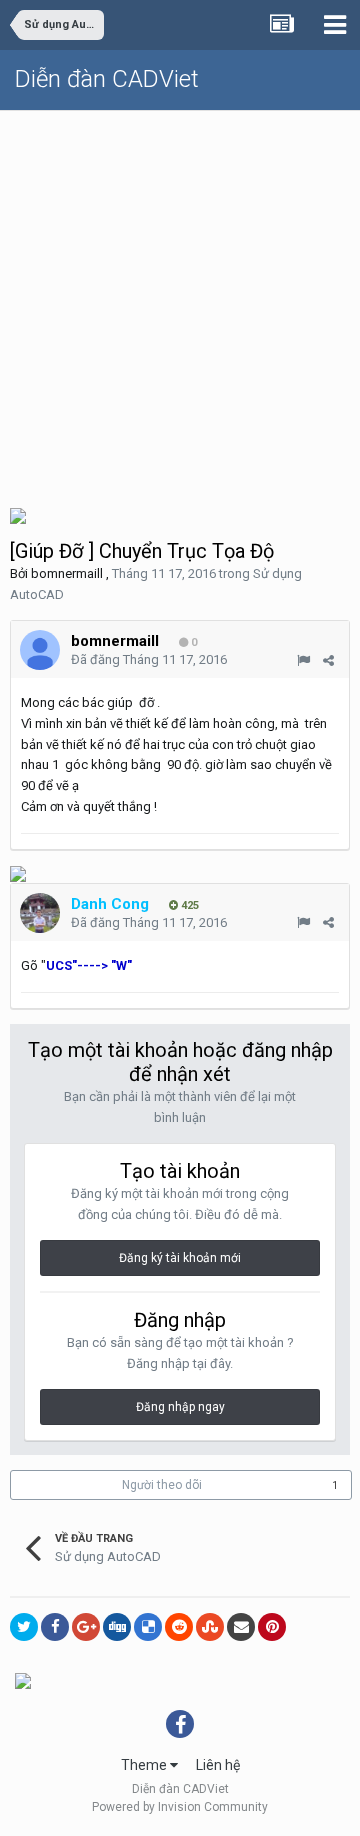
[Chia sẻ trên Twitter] (24, 1627)
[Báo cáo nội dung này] (303, 660)
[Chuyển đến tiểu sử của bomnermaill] (40, 650)
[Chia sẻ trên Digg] (117, 1627)
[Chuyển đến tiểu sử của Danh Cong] (40, 913)
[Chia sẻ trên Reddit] (179, 1627)
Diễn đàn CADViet (107, 79)
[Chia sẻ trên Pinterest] (272, 1627)
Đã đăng (149, 659)
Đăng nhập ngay (180, 1407)
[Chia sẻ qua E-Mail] (241, 1627)
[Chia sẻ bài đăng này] (328, 660)
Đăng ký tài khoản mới (180, 1258)
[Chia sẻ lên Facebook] (55, 1627)
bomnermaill (67, 573)
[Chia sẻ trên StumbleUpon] (210, 1627)
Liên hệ (218, 1765)
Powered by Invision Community (180, 1807)
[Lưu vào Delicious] (148, 1627)
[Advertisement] (180, 301)
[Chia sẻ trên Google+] (86, 1627)
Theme (145, 1765)
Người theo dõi (162, 1485)
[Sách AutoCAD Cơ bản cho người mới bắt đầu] (18, 873)
